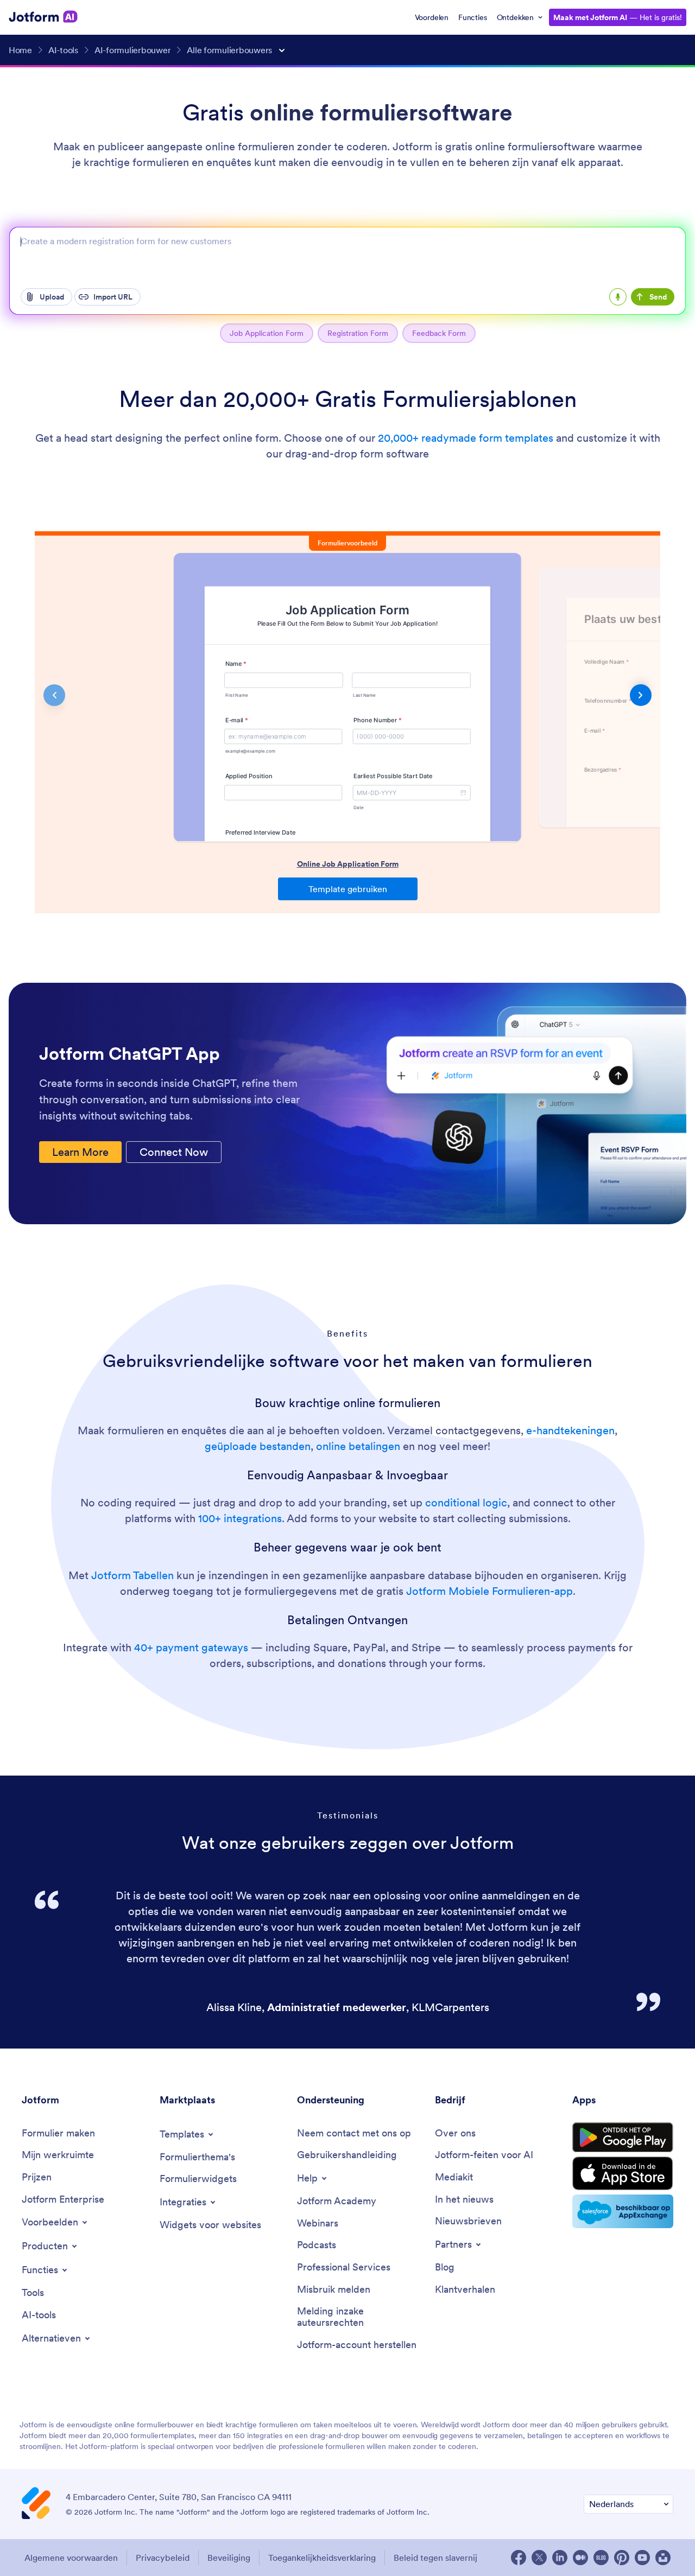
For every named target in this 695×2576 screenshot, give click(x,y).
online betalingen (358, 1446)
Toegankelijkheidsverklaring (322, 2558)
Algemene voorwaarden (71, 2558)
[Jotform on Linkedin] (560, 2558)
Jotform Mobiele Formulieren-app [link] (489, 1591)
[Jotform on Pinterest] (622, 2558)
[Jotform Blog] (601, 2558)
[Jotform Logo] (43, 17)
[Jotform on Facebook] (519, 2558)
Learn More (80, 1152)
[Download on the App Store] (623, 2173)
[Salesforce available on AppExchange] (623, 2211)
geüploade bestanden (258, 1446)
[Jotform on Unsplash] (663, 2558)
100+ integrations (240, 1518)
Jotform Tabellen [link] (132, 1575)
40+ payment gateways (191, 1648)
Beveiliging (229, 2558)
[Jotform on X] (539, 2558)
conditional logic (466, 1503)
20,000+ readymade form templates (466, 438)
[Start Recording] (618, 297)
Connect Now (174, 1152)
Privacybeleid (163, 2558)
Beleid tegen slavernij (435, 2558)
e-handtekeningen (570, 1430)
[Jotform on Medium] (580, 2558)
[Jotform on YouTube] (642, 2558)
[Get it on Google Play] (623, 2137)
